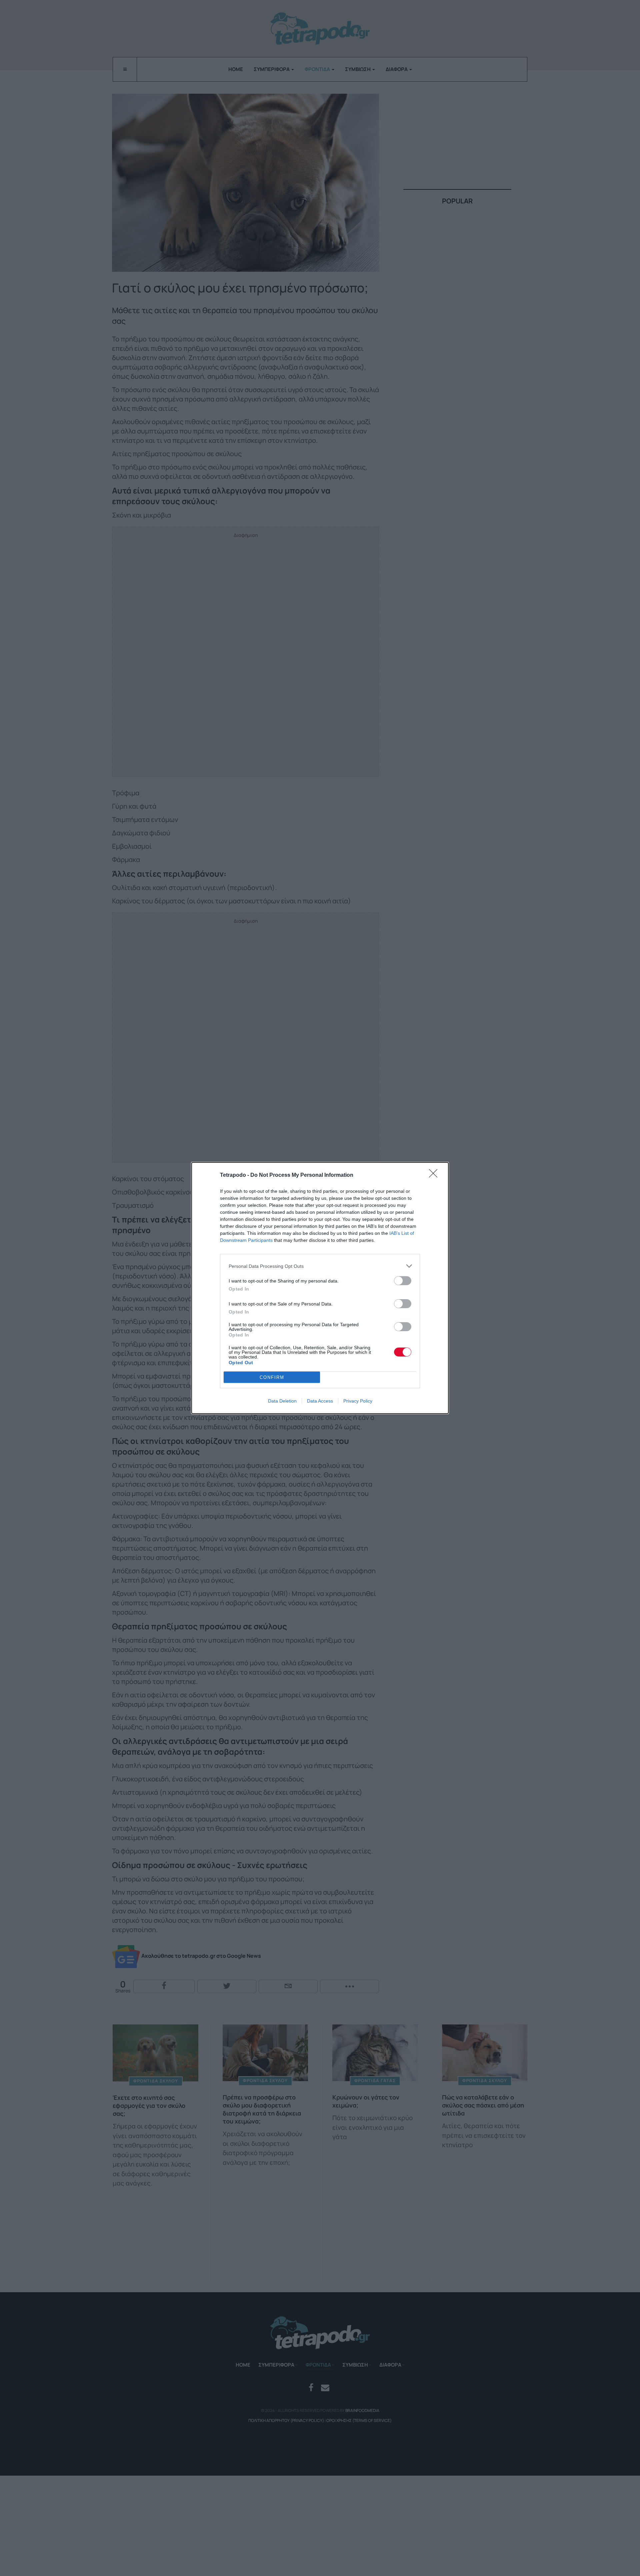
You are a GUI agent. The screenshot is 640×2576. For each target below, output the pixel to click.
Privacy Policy (358, 1401)
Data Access (320, 1401)
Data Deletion (282, 1401)
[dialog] (320, 1288)
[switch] (403, 1281)
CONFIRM (272, 1377)
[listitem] (320, 1266)
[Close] (435, 1175)
